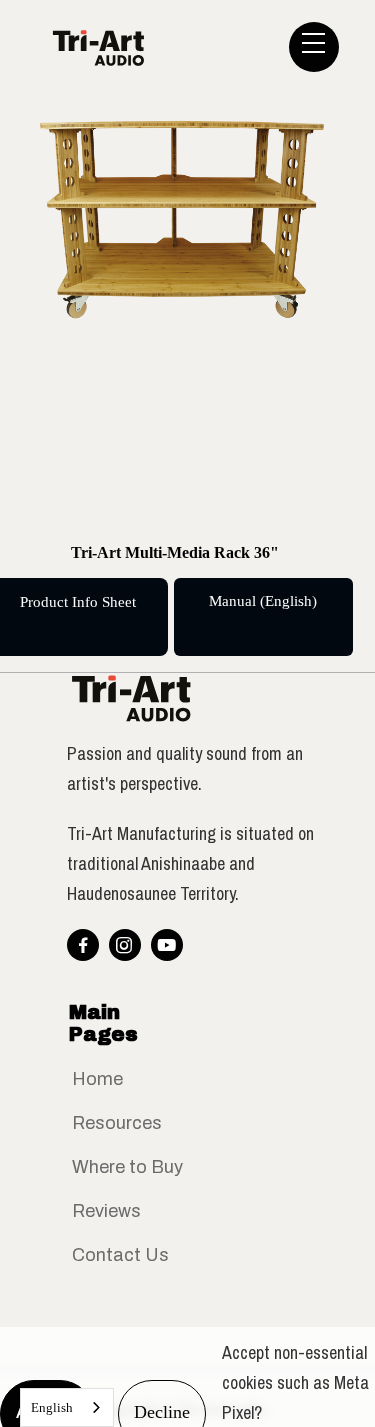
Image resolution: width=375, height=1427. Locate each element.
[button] (314, 47)
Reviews (106, 1211)
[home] (181, 46)
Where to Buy (127, 1167)
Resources (117, 1123)
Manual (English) (263, 601)
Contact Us (120, 1255)
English (52, 1407)
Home (97, 1079)
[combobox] (67, 1407)
